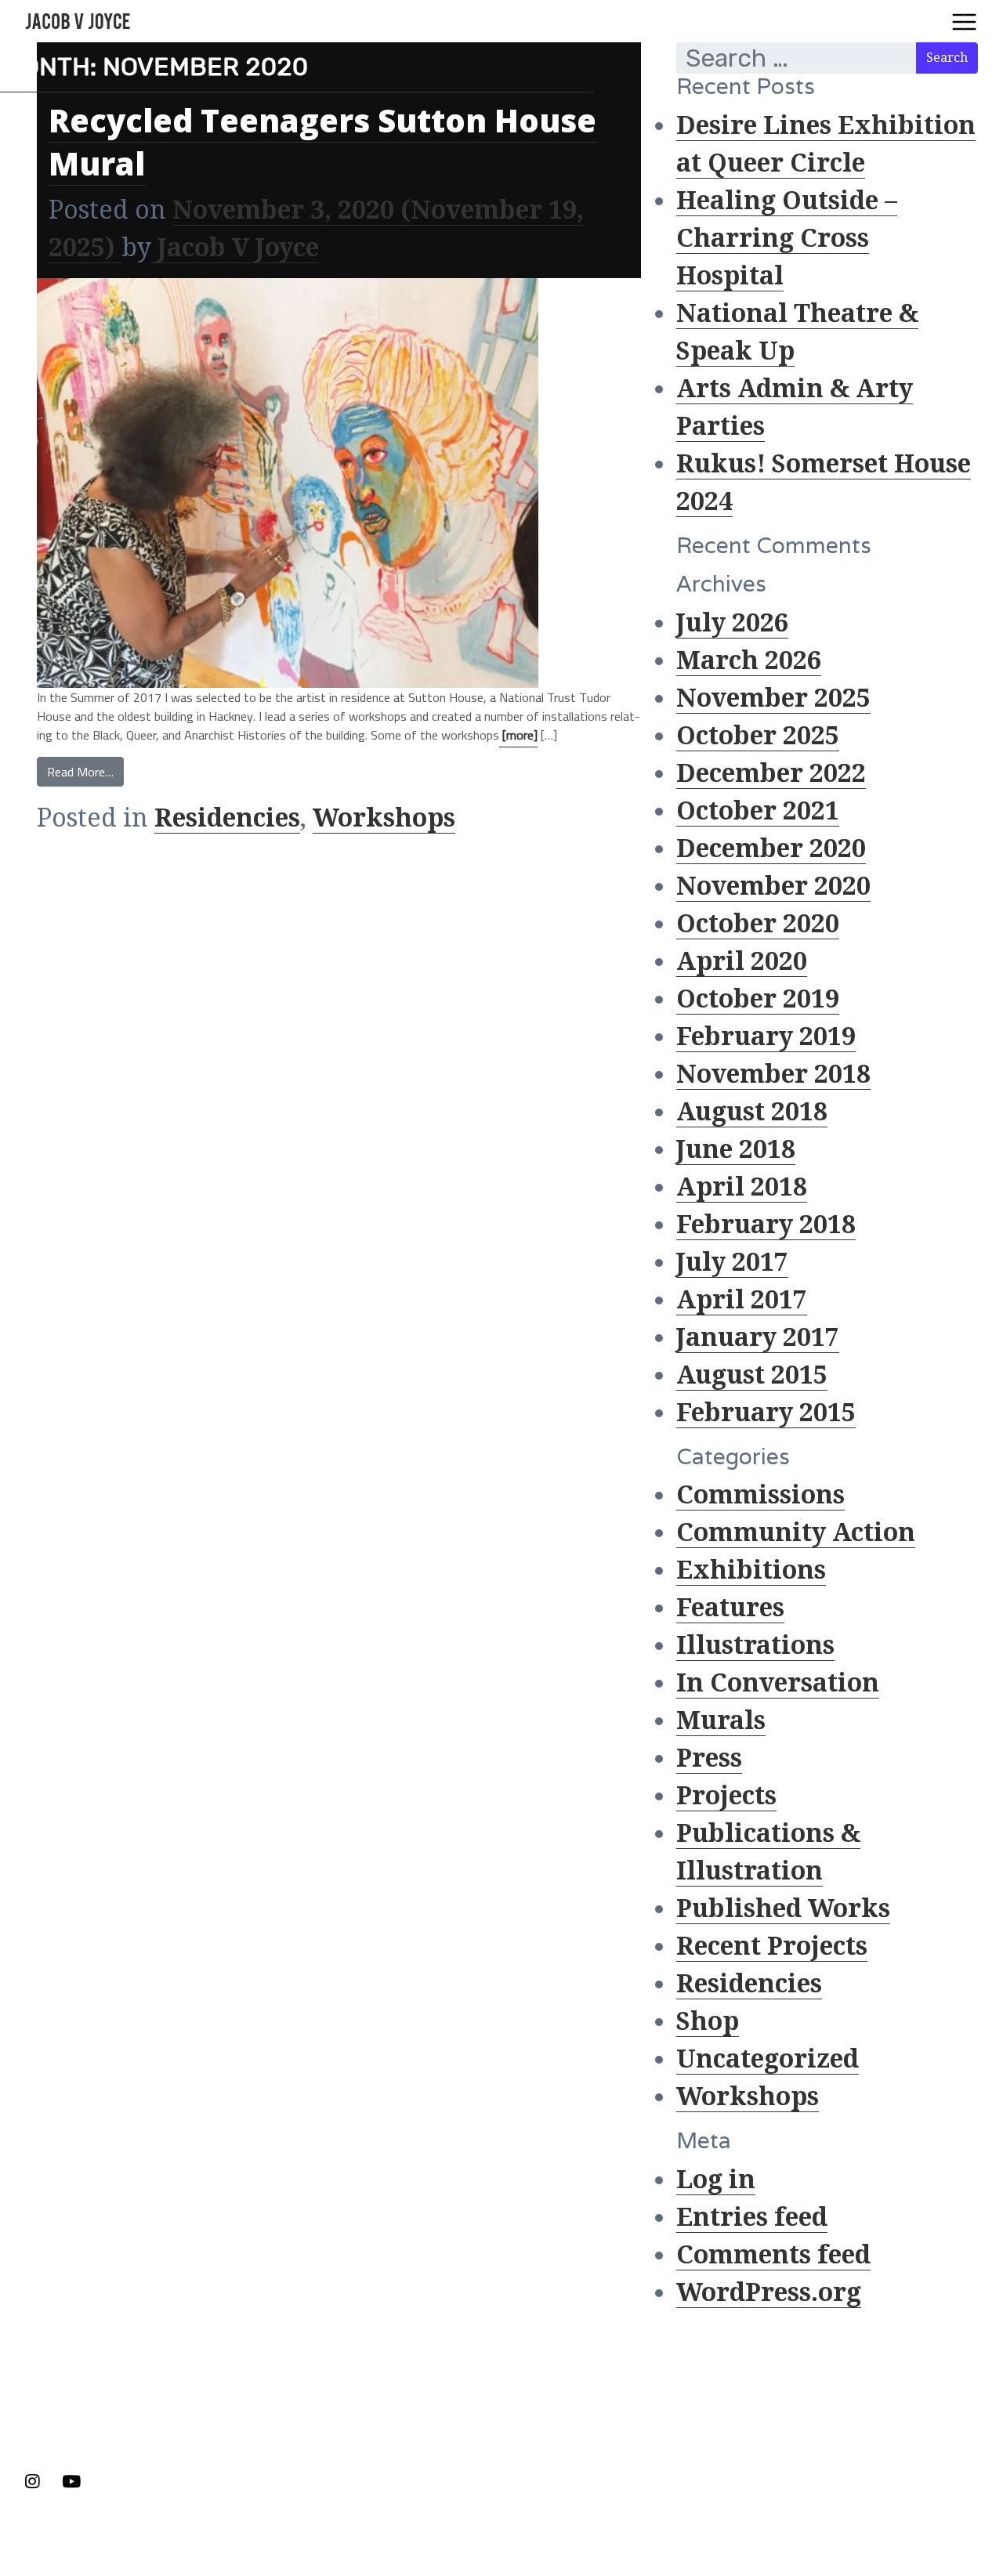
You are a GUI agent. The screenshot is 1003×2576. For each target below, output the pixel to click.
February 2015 (766, 1413)
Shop (708, 2021)
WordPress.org (769, 2292)
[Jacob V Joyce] (81, 21)
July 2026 (732, 623)
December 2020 (771, 848)
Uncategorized (768, 2059)
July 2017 (732, 1262)
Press (709, 1758)
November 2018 (773, 1074)
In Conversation (778, 1683)
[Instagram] (37, 2482)
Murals (721, 1720)
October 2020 (758, 924)
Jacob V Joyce (235, 248)
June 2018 (736, 1149)
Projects (726, 1796)
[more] (518, 735)
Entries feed (752, 2217)
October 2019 (758, 999)
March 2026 (749, 660)
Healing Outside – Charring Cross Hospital (787, 238)
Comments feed (773, 2255)
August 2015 (752, 1375)
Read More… (80, 772)
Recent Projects (772, 1946)
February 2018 (766, 1225)
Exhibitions (751, 1570)
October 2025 (758, 736)
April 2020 (742, 961)
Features (730, 1608)
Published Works (783, 1908)
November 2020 (773, 886)
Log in (716, 2180)
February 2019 (766, 1037)
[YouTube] (71, 2482)
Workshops (384, 818)
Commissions (760, 1495)
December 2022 (771, 773)
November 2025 (773, 698)
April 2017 (742, 1300)
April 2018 (742, 1187)
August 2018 (752, 1112)
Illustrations (755, 1645)
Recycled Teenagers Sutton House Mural (322, 142)
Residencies (227, 818)
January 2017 (758, 1337)
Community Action (796, 1532)
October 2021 (758, 811)
